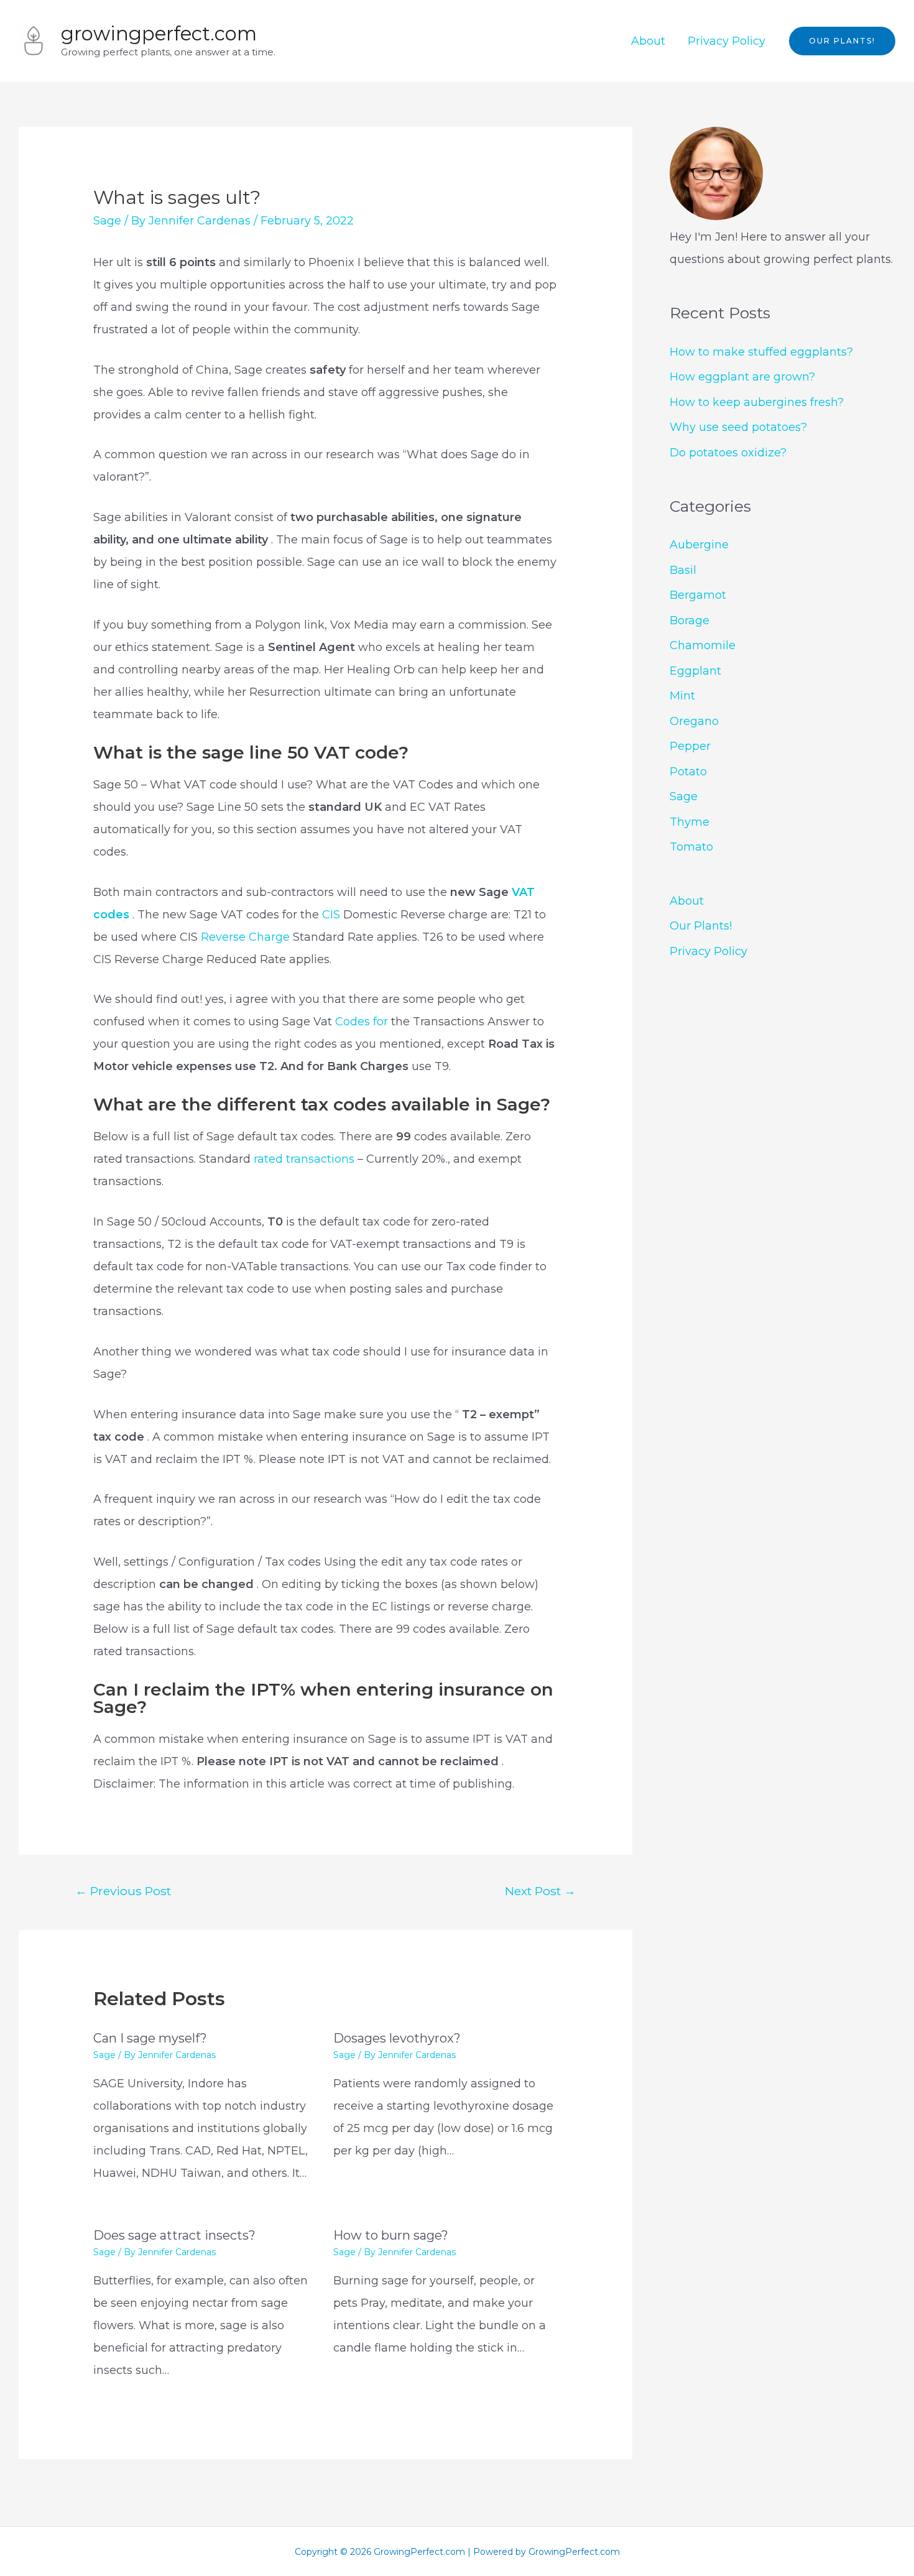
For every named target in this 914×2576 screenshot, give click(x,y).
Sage (107, 221)
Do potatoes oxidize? (728, 453)
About (648, 41)
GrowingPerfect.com (159, 34)
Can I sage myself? (150, 2038)
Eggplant (695, 671)
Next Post (540, 1891)
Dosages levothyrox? (397, 2038)
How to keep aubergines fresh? (757, 402)
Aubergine (699, 545)
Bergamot (698, 595)
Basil (683, 570)
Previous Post (123, 1891)
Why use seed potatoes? (738, 427)
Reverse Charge (245, 937)
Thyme (690, 822)
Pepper (690, 746)
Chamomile (703, 645)
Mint (682, 696)
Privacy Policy (727, 41)
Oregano (694, 721)
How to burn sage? (391, 2235)
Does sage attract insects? (174, 2235)
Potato (688, 772)
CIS (333, 915)
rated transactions (306, 1159)
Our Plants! (701, 926)
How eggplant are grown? (742, 377)
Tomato (691, 847)
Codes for (362, 1022)
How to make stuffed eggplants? (761, 352)
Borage (690, 621)
